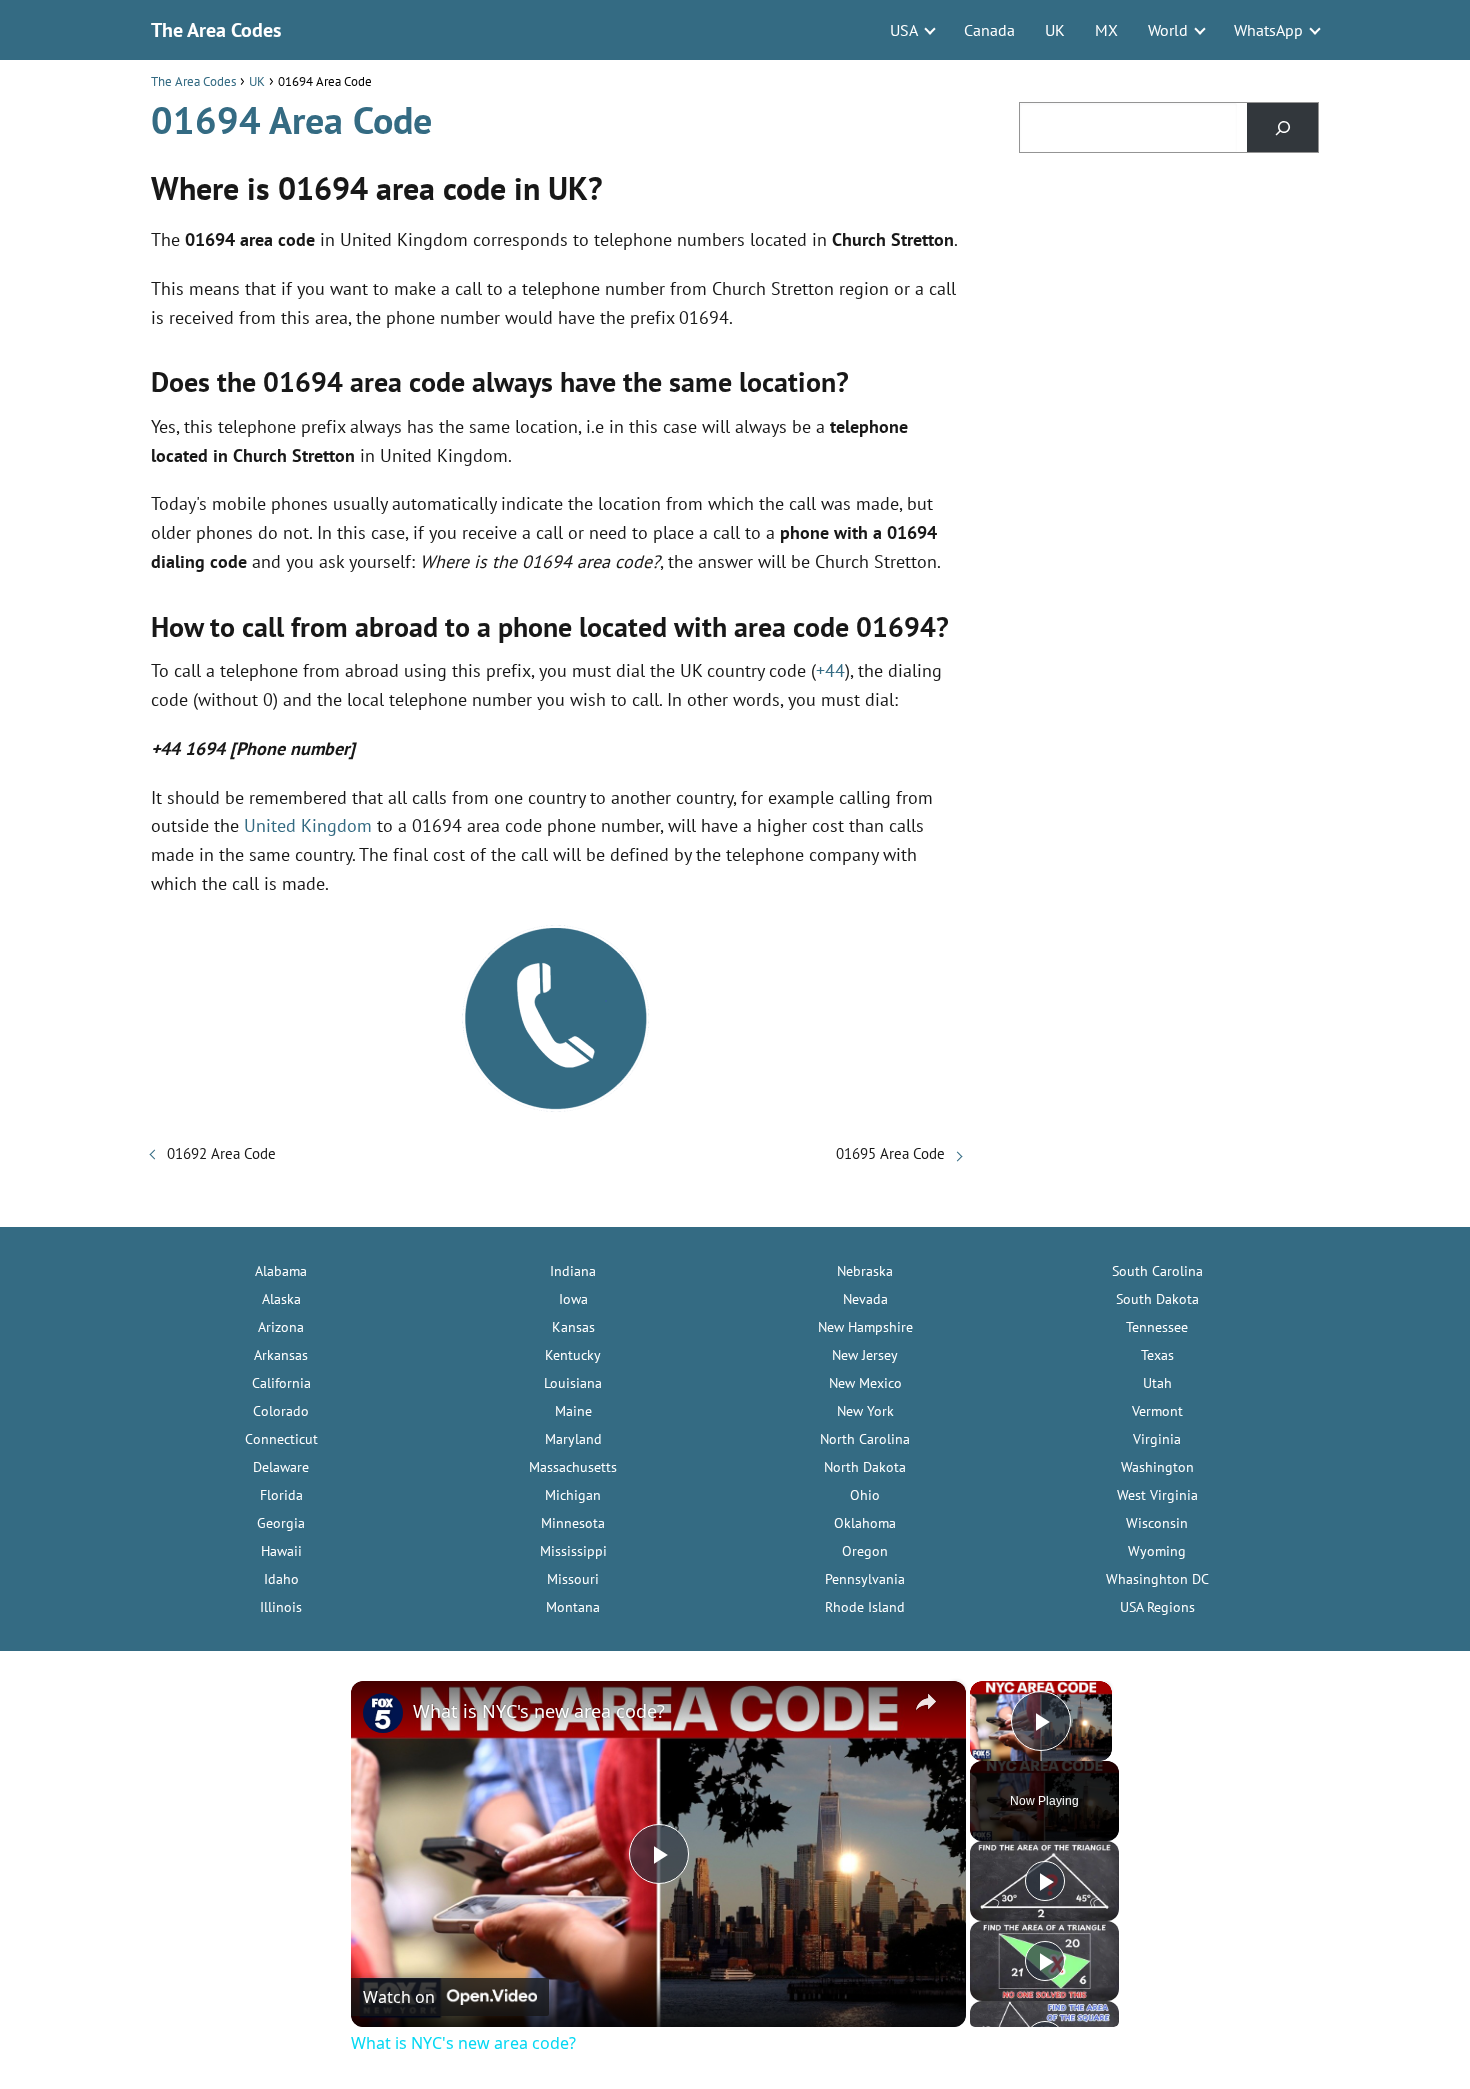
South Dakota (1157, 1299)
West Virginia (1157, 1495)
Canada (989, 30)
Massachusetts (573, 1467)
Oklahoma (865, 1523)
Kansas (573, 1327)
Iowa (573, 1299)
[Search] (1282, 127)
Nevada (865, 1299)
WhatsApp (1268, 30)
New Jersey (865, 1355)
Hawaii (281, 1551)
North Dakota (865, 1467)
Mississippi (573, 1551)
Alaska (281, 1299)
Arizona (281, 1327)
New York (865, 1411)
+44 (830, 670)
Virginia (1157, 1439)
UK (1055, 30)
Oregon (865, 1551)
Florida (281, 1495)
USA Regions (1157, 1607)
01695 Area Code (890, 1153)
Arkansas (281, 1355)
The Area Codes (216, 30)
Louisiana (573, 1383)
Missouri (573, 1579)
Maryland (573, 1439)
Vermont (1157, 1411)
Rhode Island (865, 1607)
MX (1106, 30)
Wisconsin (1157, 1523)
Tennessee (1157, 1327)
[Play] (1045, 1881)
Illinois (281, 1607)
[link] (383, 1713)
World (1168, 30)
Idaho (281, 1579)
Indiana (573, 1271)
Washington (1157, 1467)
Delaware (281, 1467)
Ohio (865, 1495)
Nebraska (865, 1271)
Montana (573, 1607)
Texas (1157, 1355)
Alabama (281, 1271)
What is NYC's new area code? (539, 1711)
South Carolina (1157, 1271)
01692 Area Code (221, 1153)
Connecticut (281, 1439)
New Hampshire (865, 1327)
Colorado (281, 1411)
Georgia (281, 1523)
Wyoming (1157, 1551)
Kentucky (573, 1355)
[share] (926, 1702)
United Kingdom (308, 825)
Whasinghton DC (1157, 1579)
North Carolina (865, 1439)
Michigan (573, 1495)
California (281, 1383)
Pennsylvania (865, 1579)
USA (904, 30)
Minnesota (573, 1523)
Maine (573, 1411)
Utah (1157, 1383)
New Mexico (865, 1383)
